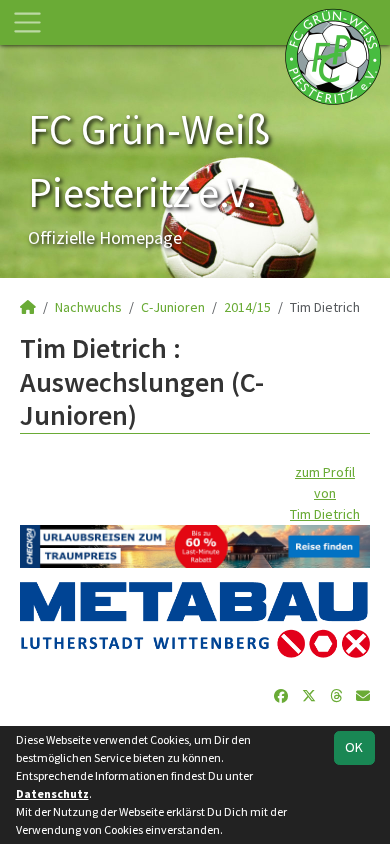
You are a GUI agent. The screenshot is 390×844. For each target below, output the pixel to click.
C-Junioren (173, 307)
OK (354, 747)
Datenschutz (52, 793)
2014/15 (247, 307)
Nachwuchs (88, 307)
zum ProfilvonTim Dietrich (325, 493)
